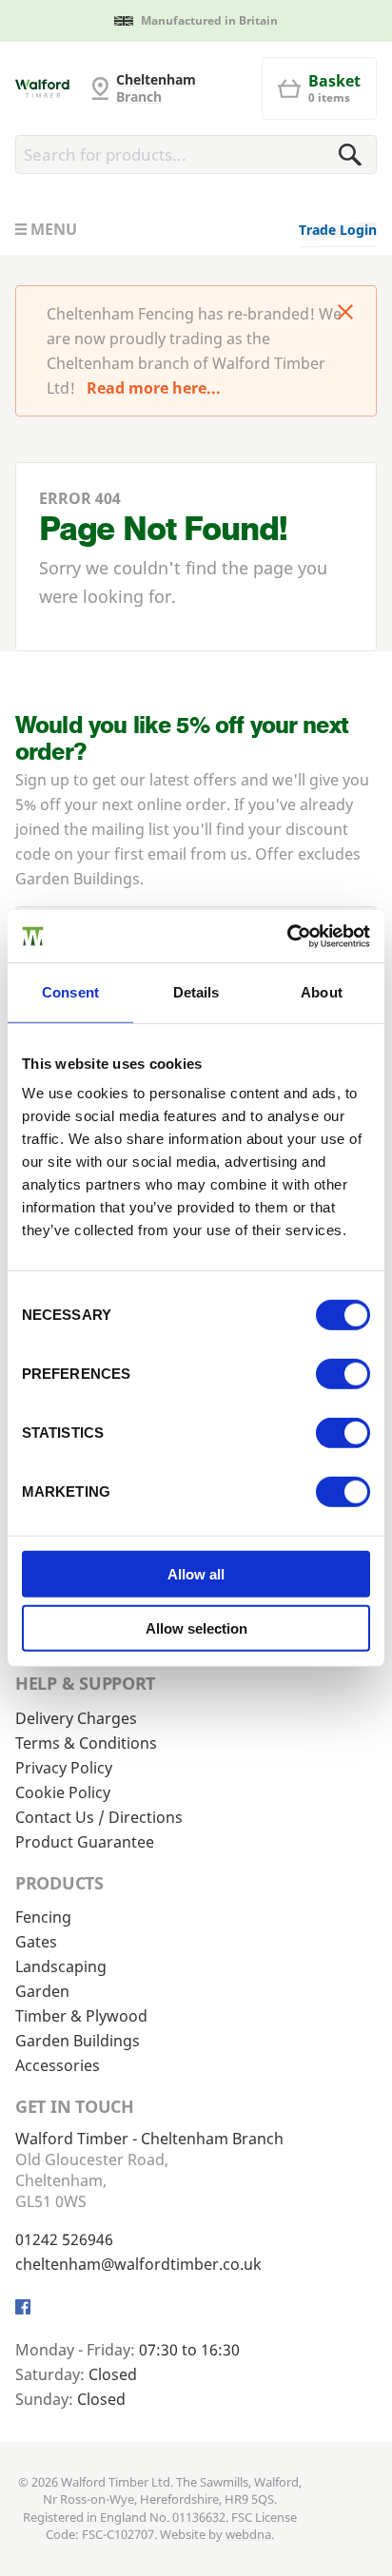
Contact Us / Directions (99, 1817)
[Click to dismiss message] (345, 314)
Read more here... (154, 388)
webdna (248, 2534)
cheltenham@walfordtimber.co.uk (138, 2264)
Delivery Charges (76, 1718)
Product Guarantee (85, 1842)
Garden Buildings (78, 2041)
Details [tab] (196, 992)
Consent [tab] (70, 992)
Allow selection (196, 1628)
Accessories (58, 2065)
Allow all (196, 1574)
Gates (36, 1942)
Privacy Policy (64, 1768)
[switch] (343, 1374)
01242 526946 (64, 2239)
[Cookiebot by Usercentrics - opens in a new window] (287, 936)
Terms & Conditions (86, 1743)
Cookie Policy (63, 1792)
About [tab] (322, 992)
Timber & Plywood (81, 2016)
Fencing (43, 1917)
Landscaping (61, 1966)
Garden (42, 1991)
